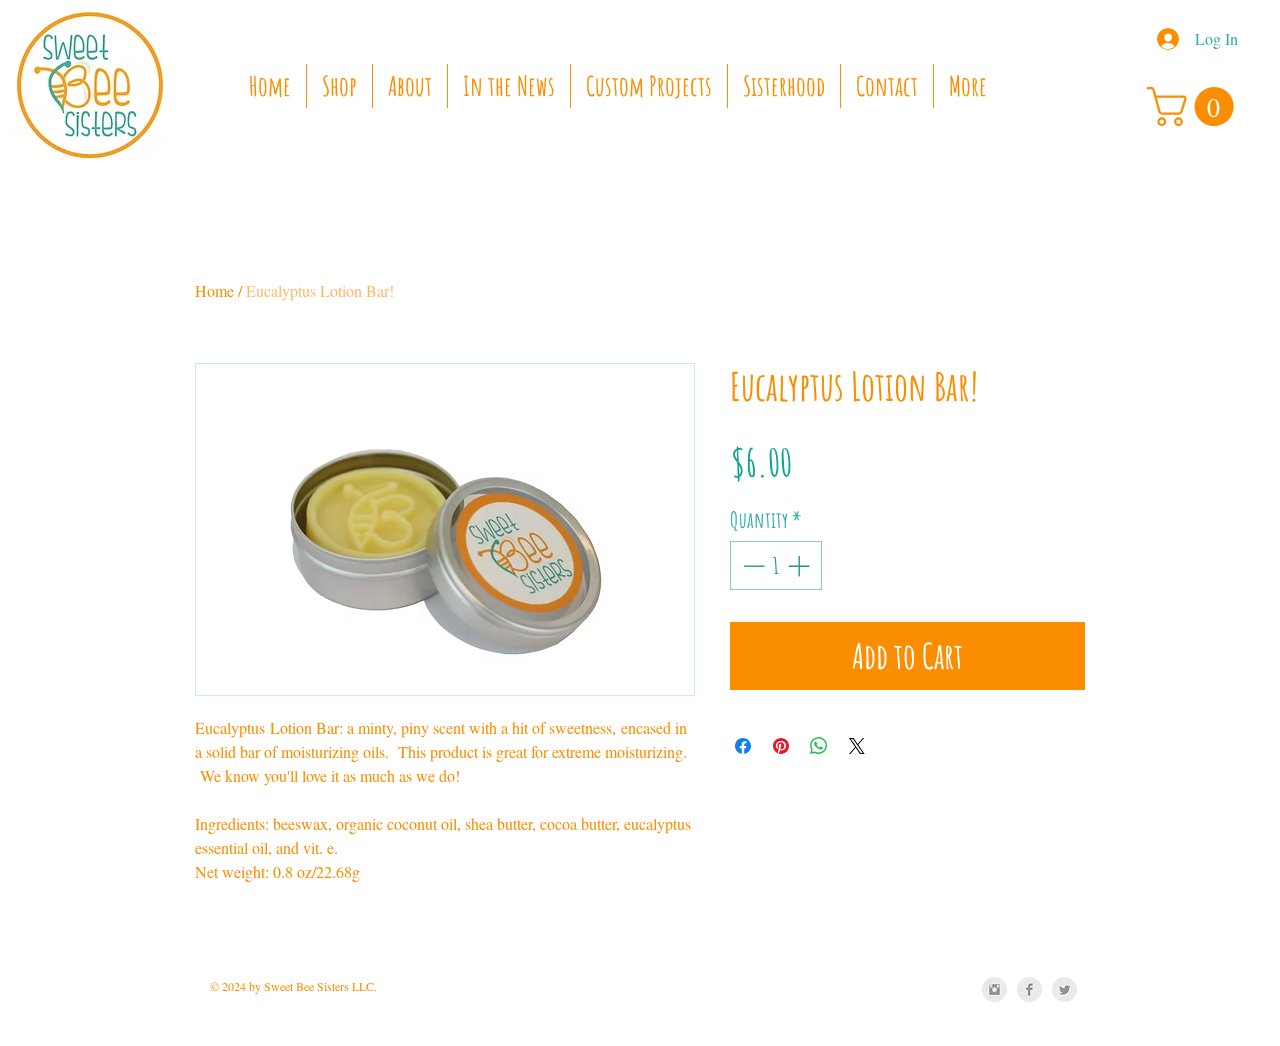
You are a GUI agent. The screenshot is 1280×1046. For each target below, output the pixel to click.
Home (214, 290)
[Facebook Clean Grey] (1029, 989)
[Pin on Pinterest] (781, 746)
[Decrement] (751, 565)
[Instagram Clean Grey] (994, 989)
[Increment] (800, 565)
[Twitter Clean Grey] (1064, 989)
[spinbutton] (776, 565)
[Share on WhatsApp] (819, 746)
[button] (1195, 106)
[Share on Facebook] (743, 746)
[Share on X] (857, 746)
